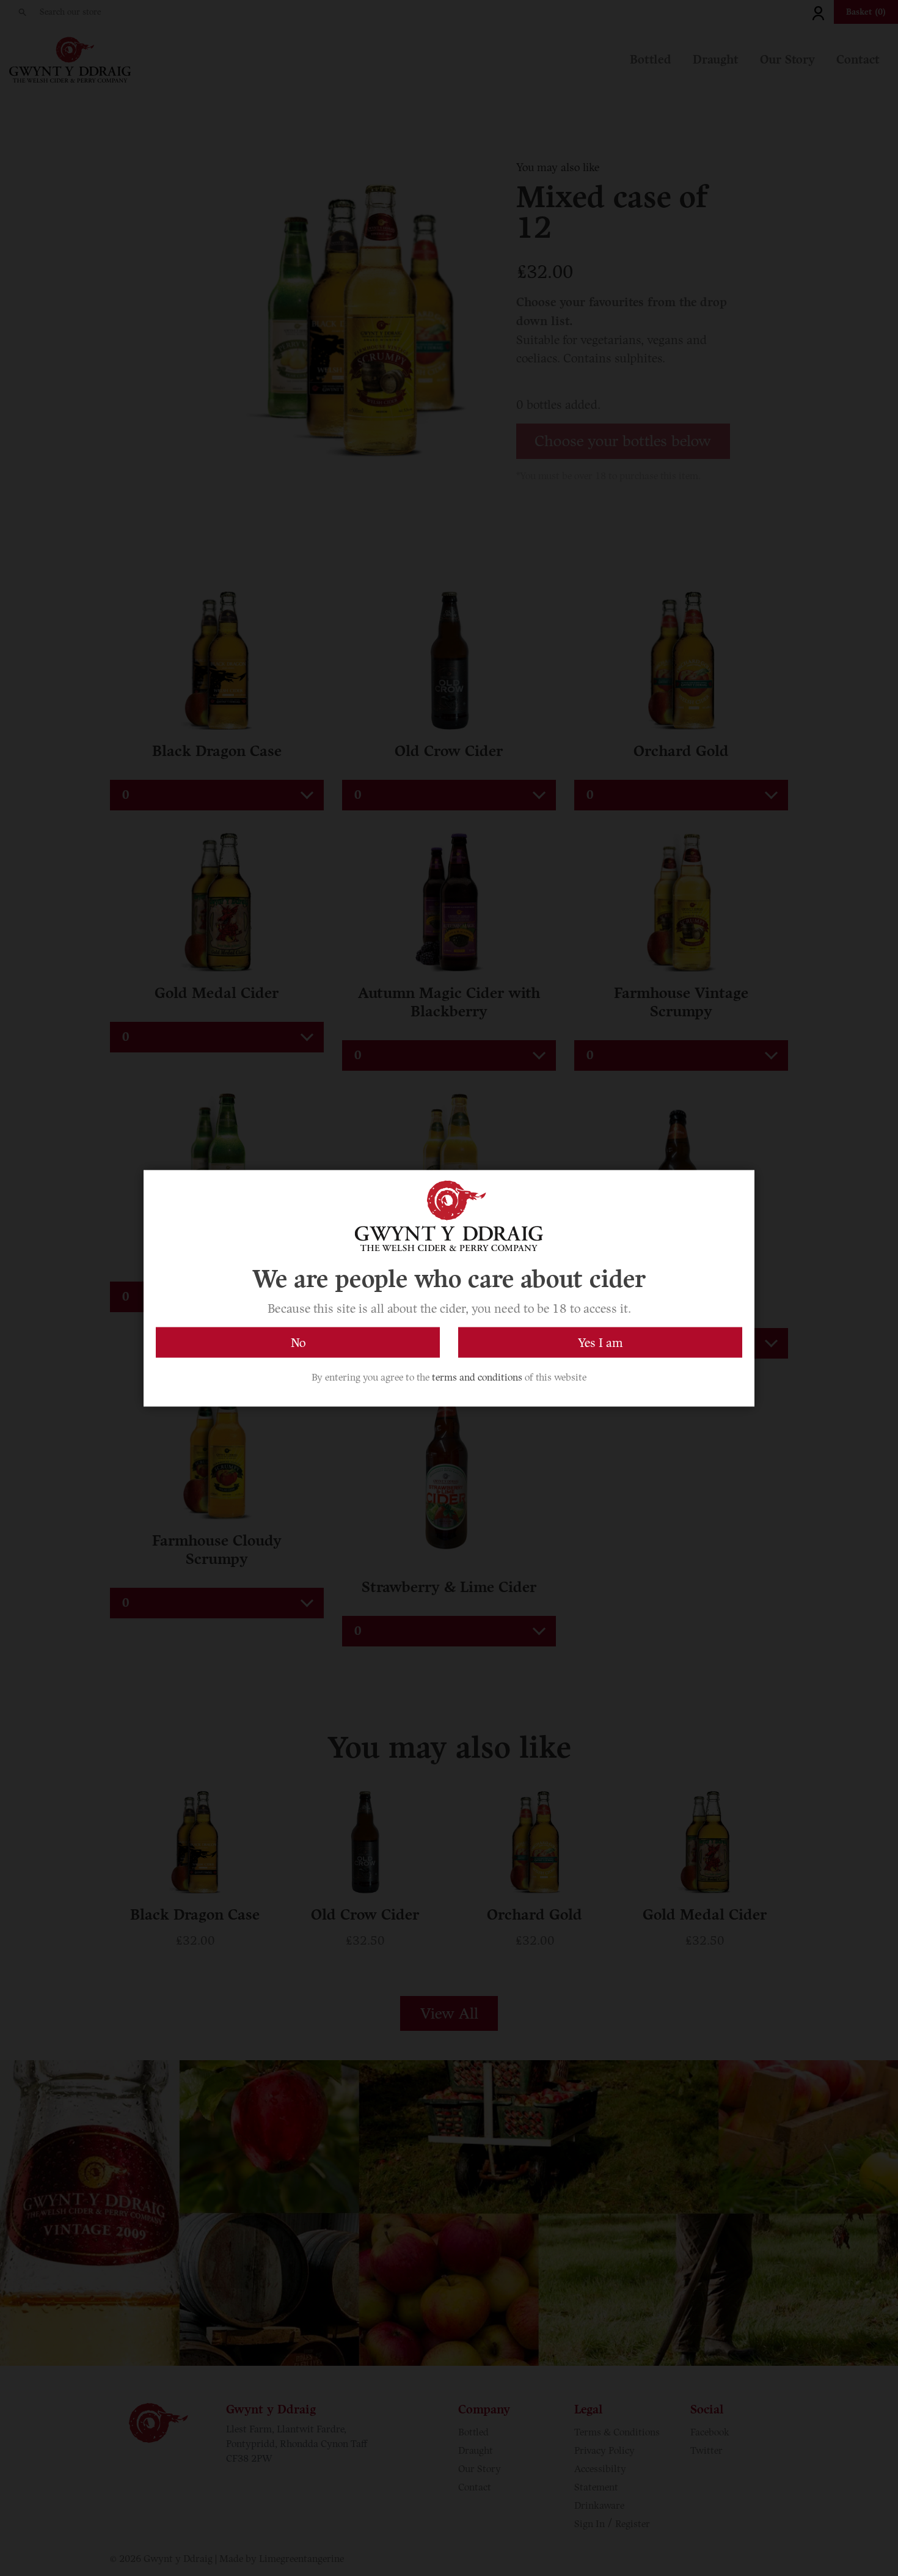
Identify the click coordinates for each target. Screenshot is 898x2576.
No (298, 1342)
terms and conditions (477, 1377)
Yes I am (600, 1342)
